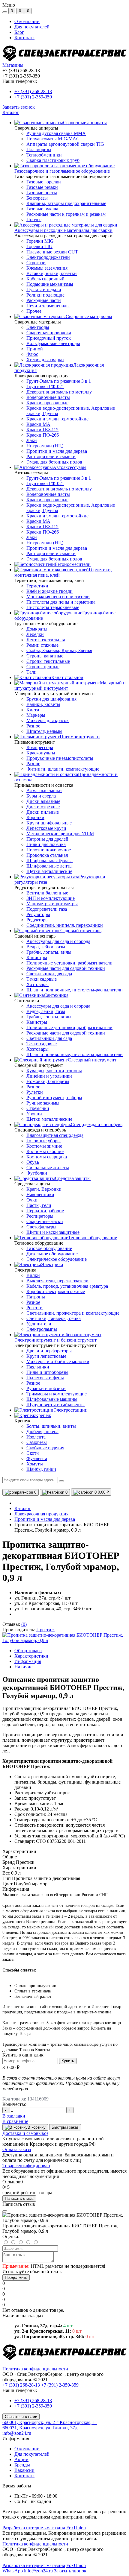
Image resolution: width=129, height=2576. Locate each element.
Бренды (22, 2465)
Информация (28, 1661)
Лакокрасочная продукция (41, 1514)
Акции (21, 2459)
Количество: (15, 2104)
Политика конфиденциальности (35, 2369)
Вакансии (24, 2470)
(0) (24, 1624)
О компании (27, 21)
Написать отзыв (19, 2198)
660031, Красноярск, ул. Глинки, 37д (40, 2428)
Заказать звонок (19, 107)
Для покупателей (32, 27)
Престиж (45, 1630)
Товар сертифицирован (26, 2166)
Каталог (11, 112)
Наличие (23, 1667)
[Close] (5, 2211)
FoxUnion (76, 2528)
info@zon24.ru (17, 2433)
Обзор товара (28, 1651)
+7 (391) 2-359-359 (33, 97)
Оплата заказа (17, 2149)
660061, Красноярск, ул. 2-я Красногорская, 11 (50, 2422)
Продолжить (16, 2277)
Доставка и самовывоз (25, 2133)
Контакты (24, 38)
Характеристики (31, 1656)
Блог (19, 32)
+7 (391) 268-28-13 (33, 91)
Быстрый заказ (65, 2127)
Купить (68, 2061)
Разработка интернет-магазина (34, 2528)
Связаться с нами (21, 2417)
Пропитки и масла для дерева (45, 1519)
